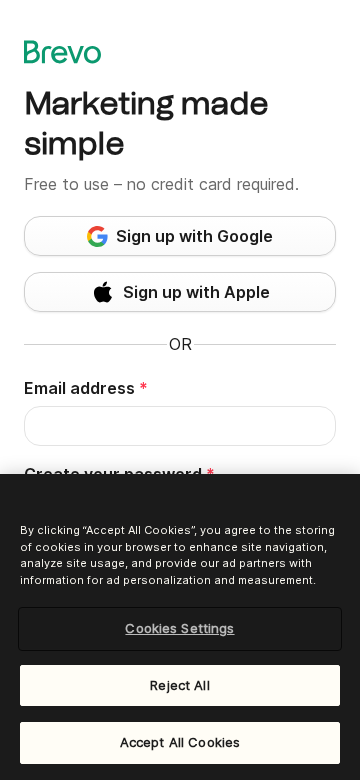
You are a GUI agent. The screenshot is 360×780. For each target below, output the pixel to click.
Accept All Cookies (180, 742)
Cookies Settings (179, 628)
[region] (180, 627)
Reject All (179, 685)
